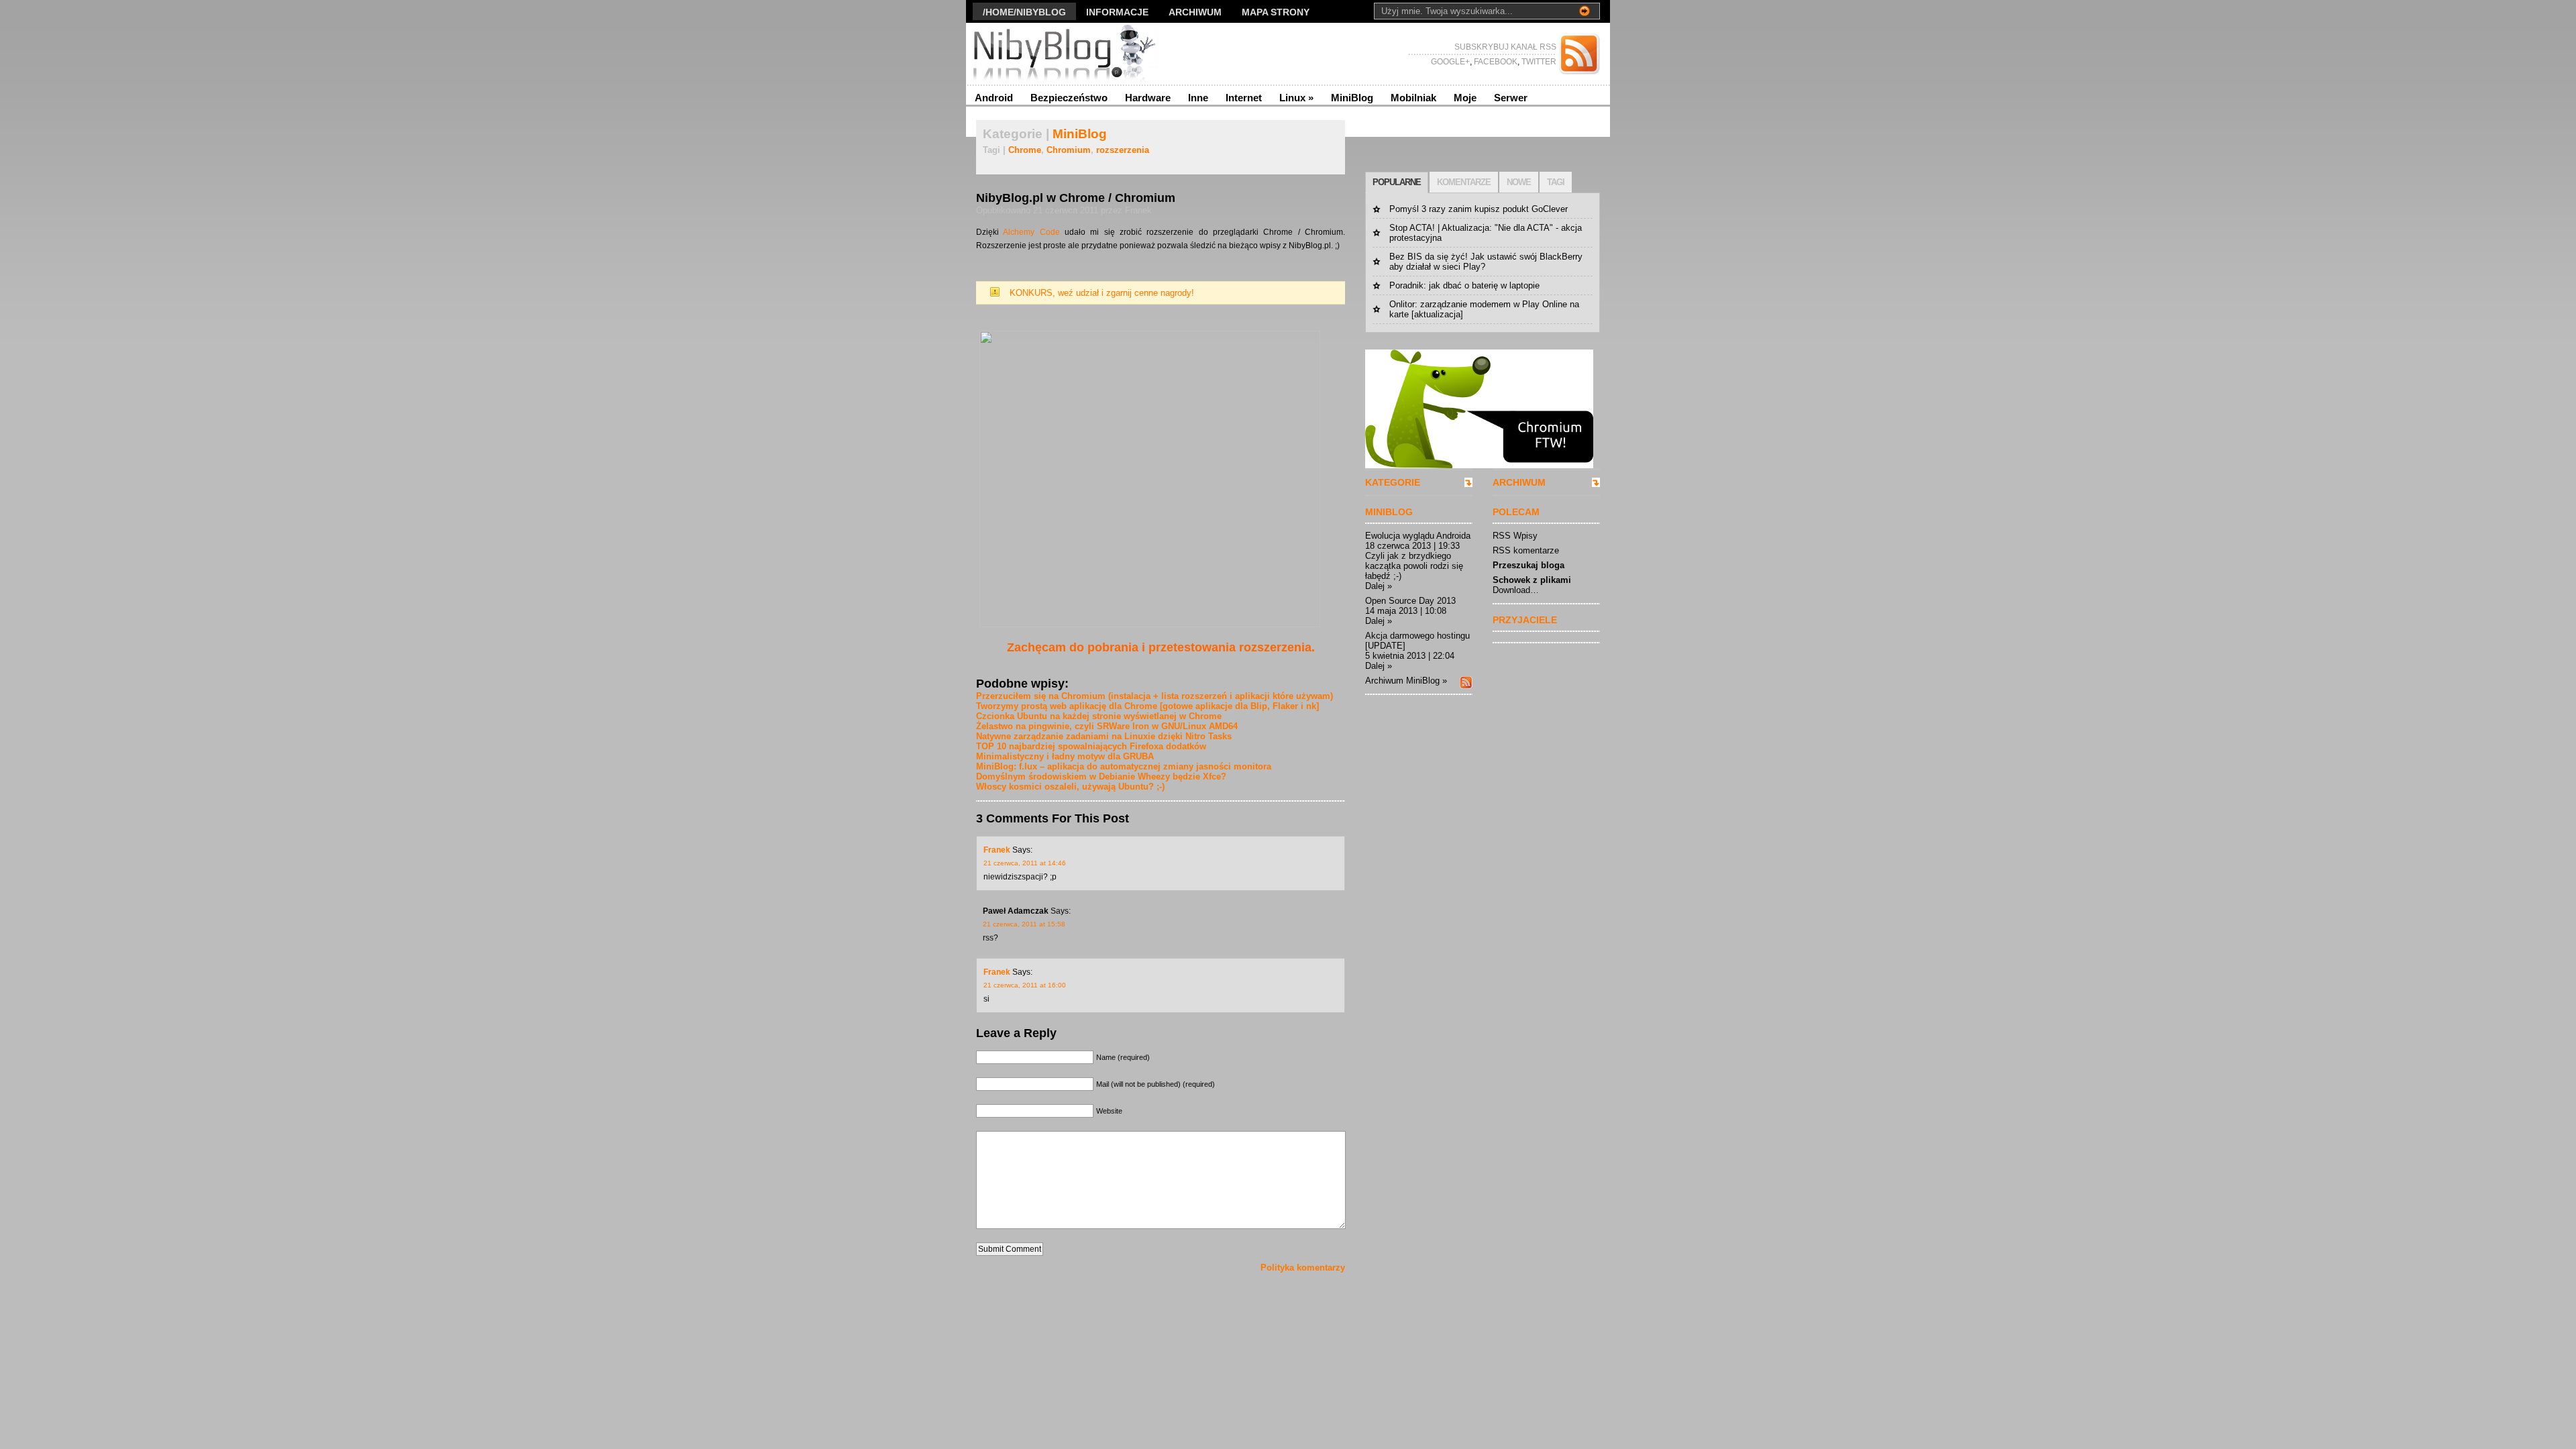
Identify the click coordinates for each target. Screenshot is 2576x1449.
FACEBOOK (1495, 62)
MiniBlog (1352, 98)
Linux (1296, 98)
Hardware (1148, 98)
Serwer (1511, 98)
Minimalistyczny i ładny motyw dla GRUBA (1065, 756)
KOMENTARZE (1464, 182)
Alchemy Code (1031, 232)
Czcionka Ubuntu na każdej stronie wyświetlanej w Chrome (1099, 716)
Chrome (1025, 150)
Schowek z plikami (1532, 580)
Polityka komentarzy (1303, 1268)
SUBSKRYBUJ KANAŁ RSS (1505, 47)
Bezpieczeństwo (1069, 98)
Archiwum (1195, 12)
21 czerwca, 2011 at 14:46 (1025, 863)
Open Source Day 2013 (1410, 601)
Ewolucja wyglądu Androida (1418, 536)
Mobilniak (1413, 98)
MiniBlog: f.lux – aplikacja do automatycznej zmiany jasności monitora (1124, 766)
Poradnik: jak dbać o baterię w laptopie (1464, 285)
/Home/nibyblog (1024, 12)
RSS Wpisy (1515, 536)
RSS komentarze (1526, 550)
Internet (1244, 98)
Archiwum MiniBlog (1402, 681)
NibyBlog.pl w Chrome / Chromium (1076, 198)
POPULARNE (1397, 182)
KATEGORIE (1393, 482)
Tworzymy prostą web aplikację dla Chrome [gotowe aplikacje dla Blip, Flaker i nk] (1147, 706)
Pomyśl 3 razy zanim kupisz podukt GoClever (1479, 209)
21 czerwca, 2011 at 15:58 (1024, 924)
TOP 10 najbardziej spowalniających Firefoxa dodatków (1091, 746)
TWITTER (1538, 62)
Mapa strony (1276, 12)
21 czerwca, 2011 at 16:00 (1025, 985)
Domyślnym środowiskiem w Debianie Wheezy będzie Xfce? (1101, 776)
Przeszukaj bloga (1528, 565)
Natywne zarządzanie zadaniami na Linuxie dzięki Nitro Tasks (1104, 736)
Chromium (1069, 150)
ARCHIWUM (1519, 482)
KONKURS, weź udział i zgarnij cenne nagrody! (1102, 293)
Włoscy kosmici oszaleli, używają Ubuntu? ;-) (1070, 787)
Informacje (1117, 12)
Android (994, 98)
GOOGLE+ (1450, 62)
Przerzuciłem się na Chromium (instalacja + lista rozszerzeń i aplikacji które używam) (1155, 696)
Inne (1198, 98)
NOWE (1519, 182)
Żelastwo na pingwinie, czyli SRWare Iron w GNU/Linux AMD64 (1107, 726)
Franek (997, 850)
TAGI (1556, 182)
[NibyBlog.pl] (1096, 54)
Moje (1465, 98)
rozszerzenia (1123, 150)
